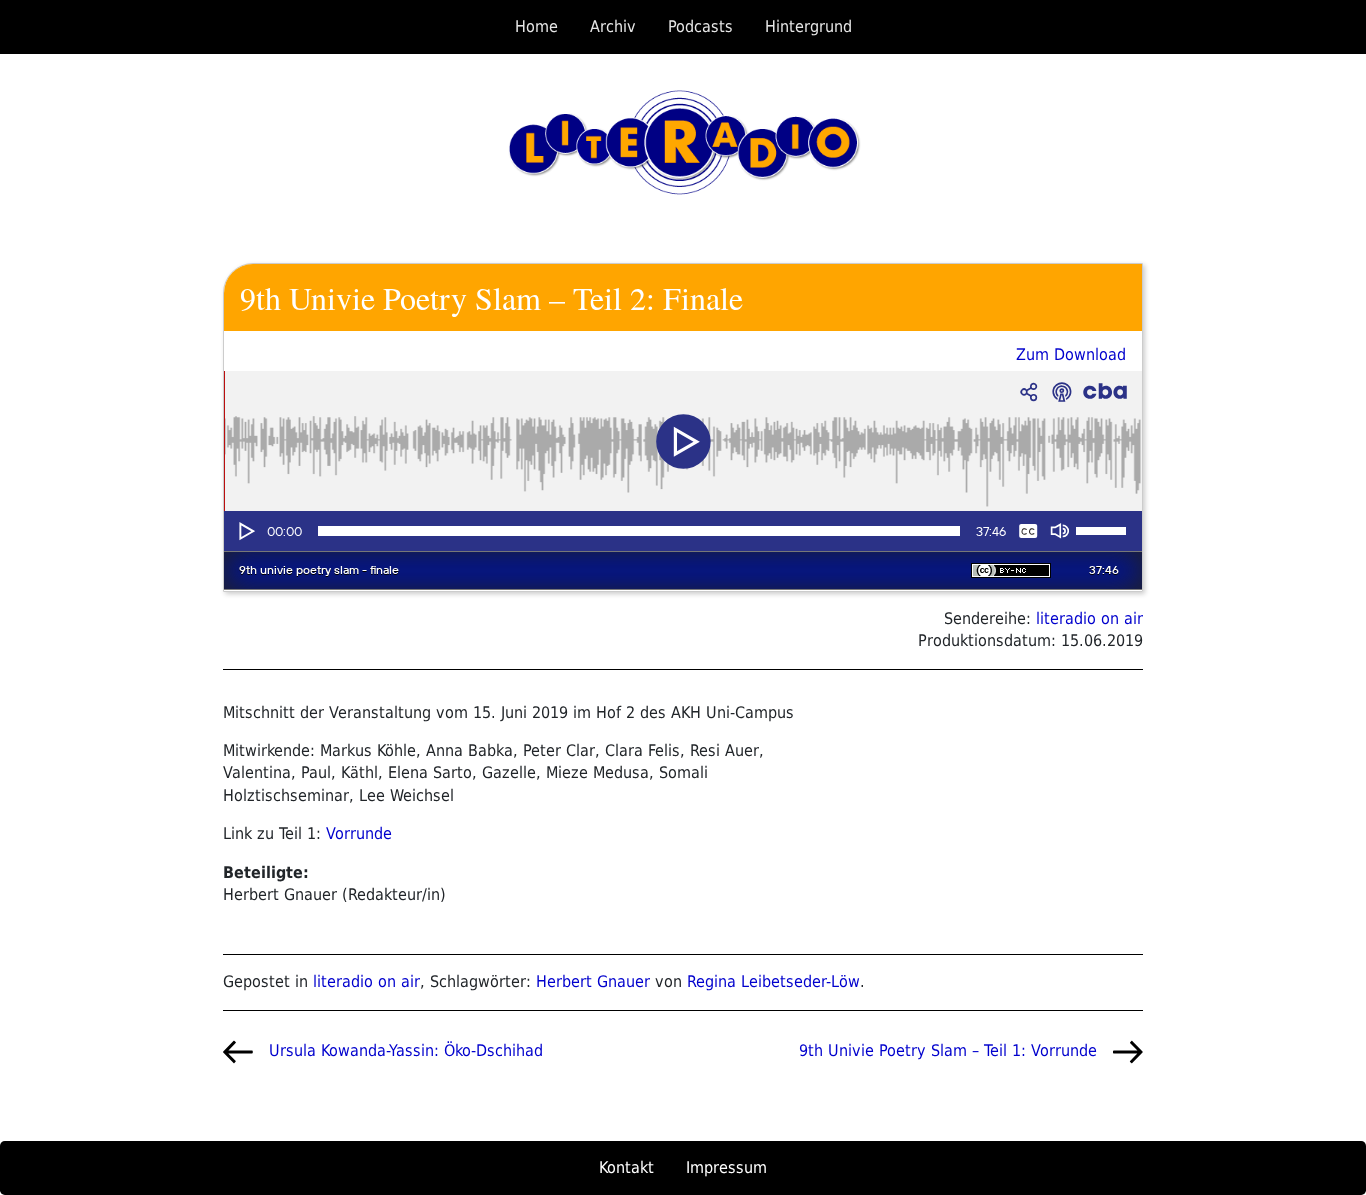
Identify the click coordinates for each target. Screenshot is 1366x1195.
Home (536, 26)
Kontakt (626, 1167)
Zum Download (1071, 354)
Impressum (726, 1167)
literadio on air (1089, 618)
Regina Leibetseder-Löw (773, 981)
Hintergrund (808, 26)
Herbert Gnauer (593, 981)
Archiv (613, 26)
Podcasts (700, 26)
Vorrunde (359, 833)
